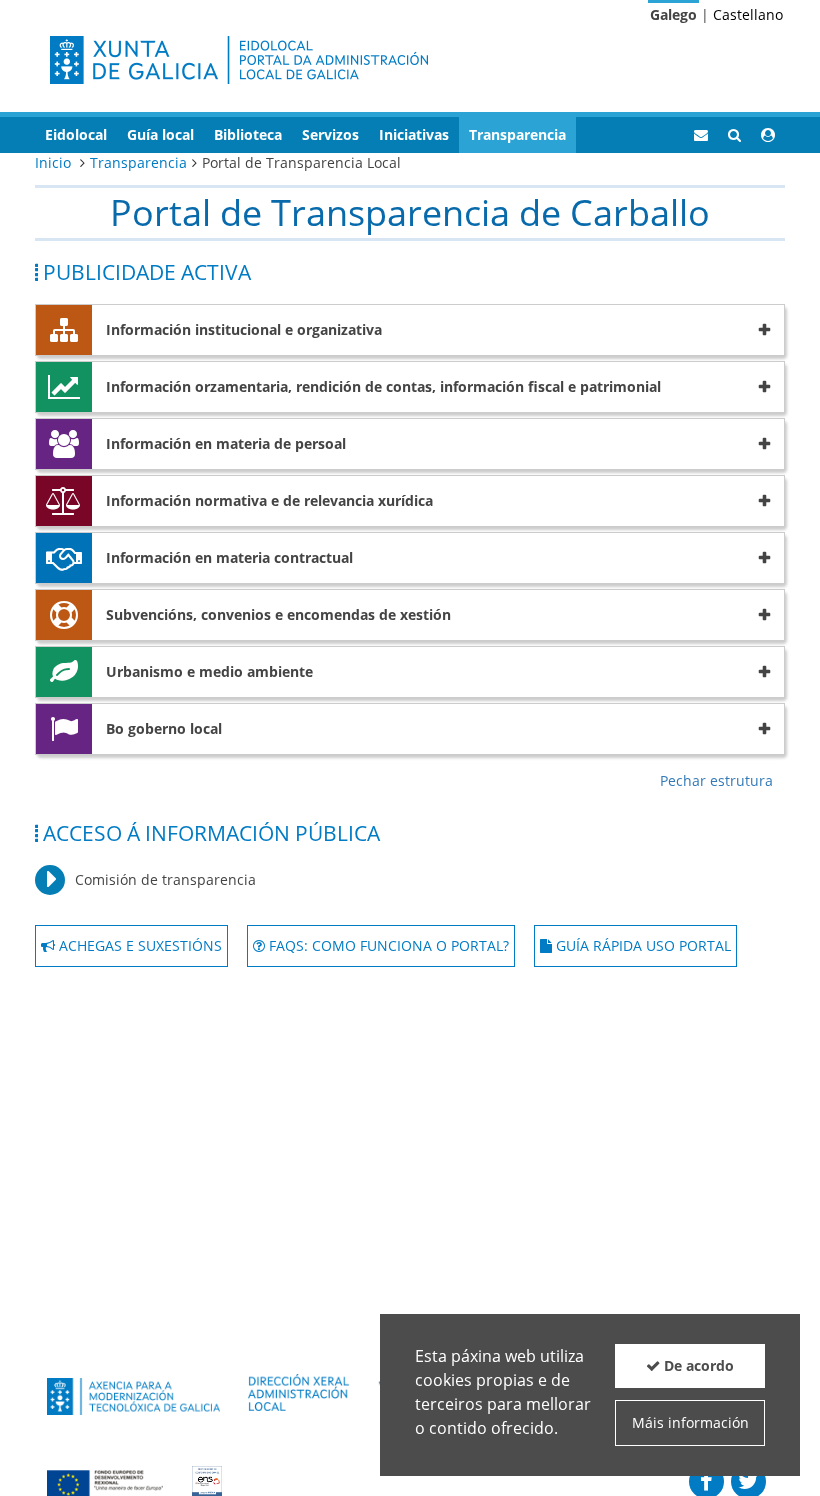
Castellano (748, 14)
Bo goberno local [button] (164, 728)
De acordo (697, 1365)
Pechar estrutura (716, 780)
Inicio (53, 162)
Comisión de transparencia (165, 879)
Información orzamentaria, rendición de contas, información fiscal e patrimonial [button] (383, 386)
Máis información (690, 1422)
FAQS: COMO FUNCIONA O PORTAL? (387, 945)
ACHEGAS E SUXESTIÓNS (138, 945)
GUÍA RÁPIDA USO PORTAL (641, 945)
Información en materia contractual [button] (229, 557)
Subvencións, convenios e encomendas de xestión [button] (278, 614)
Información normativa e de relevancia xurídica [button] (269, 500)
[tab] (410, 330)
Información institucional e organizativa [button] (244, 329)
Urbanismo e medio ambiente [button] (209, 671)
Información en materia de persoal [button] (226, 443)
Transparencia (138, 162)
